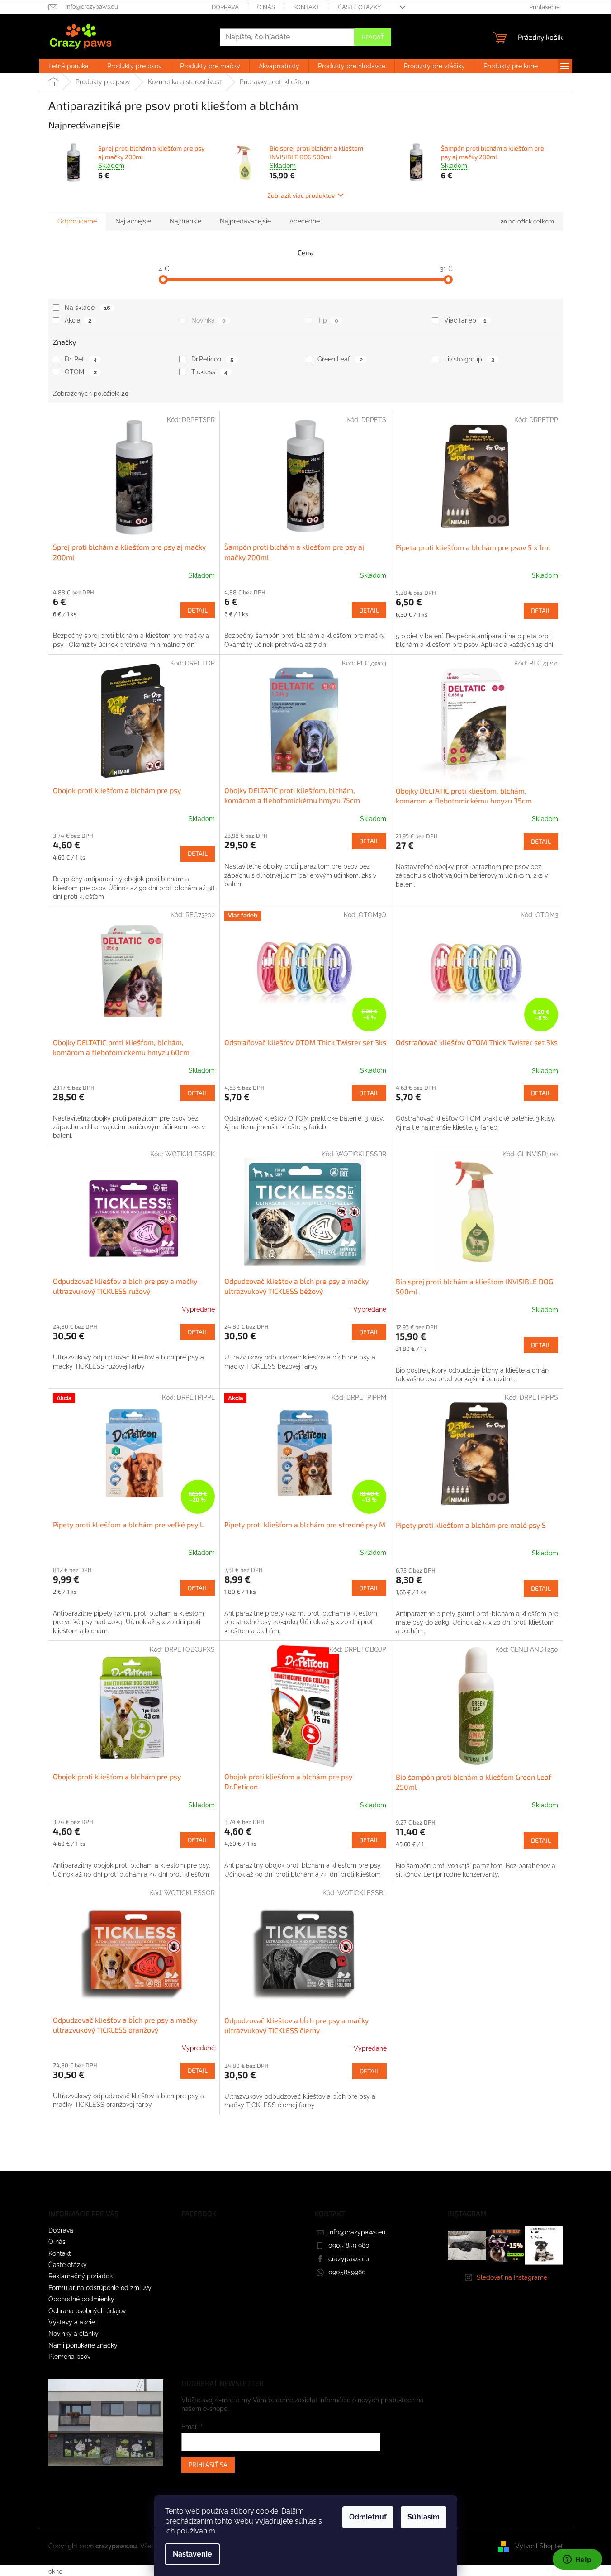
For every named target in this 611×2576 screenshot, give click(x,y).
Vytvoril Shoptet (539, 2546)
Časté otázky (359, 7)
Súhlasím (424, 2517)
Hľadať (373, 37)
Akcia (78, 320)
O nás (266, 7)
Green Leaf (340, 359)
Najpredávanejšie (245, 221)
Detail (198, 610)
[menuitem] (69, 66)
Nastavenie (192, 2554)
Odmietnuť (368, 2517)
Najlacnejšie (133, 221)
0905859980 (347, 2272)
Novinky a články (73, 2334)
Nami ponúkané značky (83, 2345)
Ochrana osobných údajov (87, 2311)
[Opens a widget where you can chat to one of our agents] (577, 2560)
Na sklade (87, 308)
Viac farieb (465, 320)
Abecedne (305, 221)
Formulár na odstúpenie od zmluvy (100, 2288)
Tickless (209, 372)
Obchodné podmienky (81, 2299)
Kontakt (306, 7)
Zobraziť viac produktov (301, 195)
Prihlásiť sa (208, 2464)
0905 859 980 (349, 2245)
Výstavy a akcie (72, 2322)
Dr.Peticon (212, 359)
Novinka (208, 320)
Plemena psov (69, 2357)
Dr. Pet (81, 359)
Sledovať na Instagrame (512, 2277)
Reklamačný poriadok (81, 2276)
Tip (328, 320)
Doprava (225, 7)
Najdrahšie (185, 221)
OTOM (81, 372)
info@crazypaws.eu (357, 2232)
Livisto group (469, 359)
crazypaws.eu (349, 2259)
